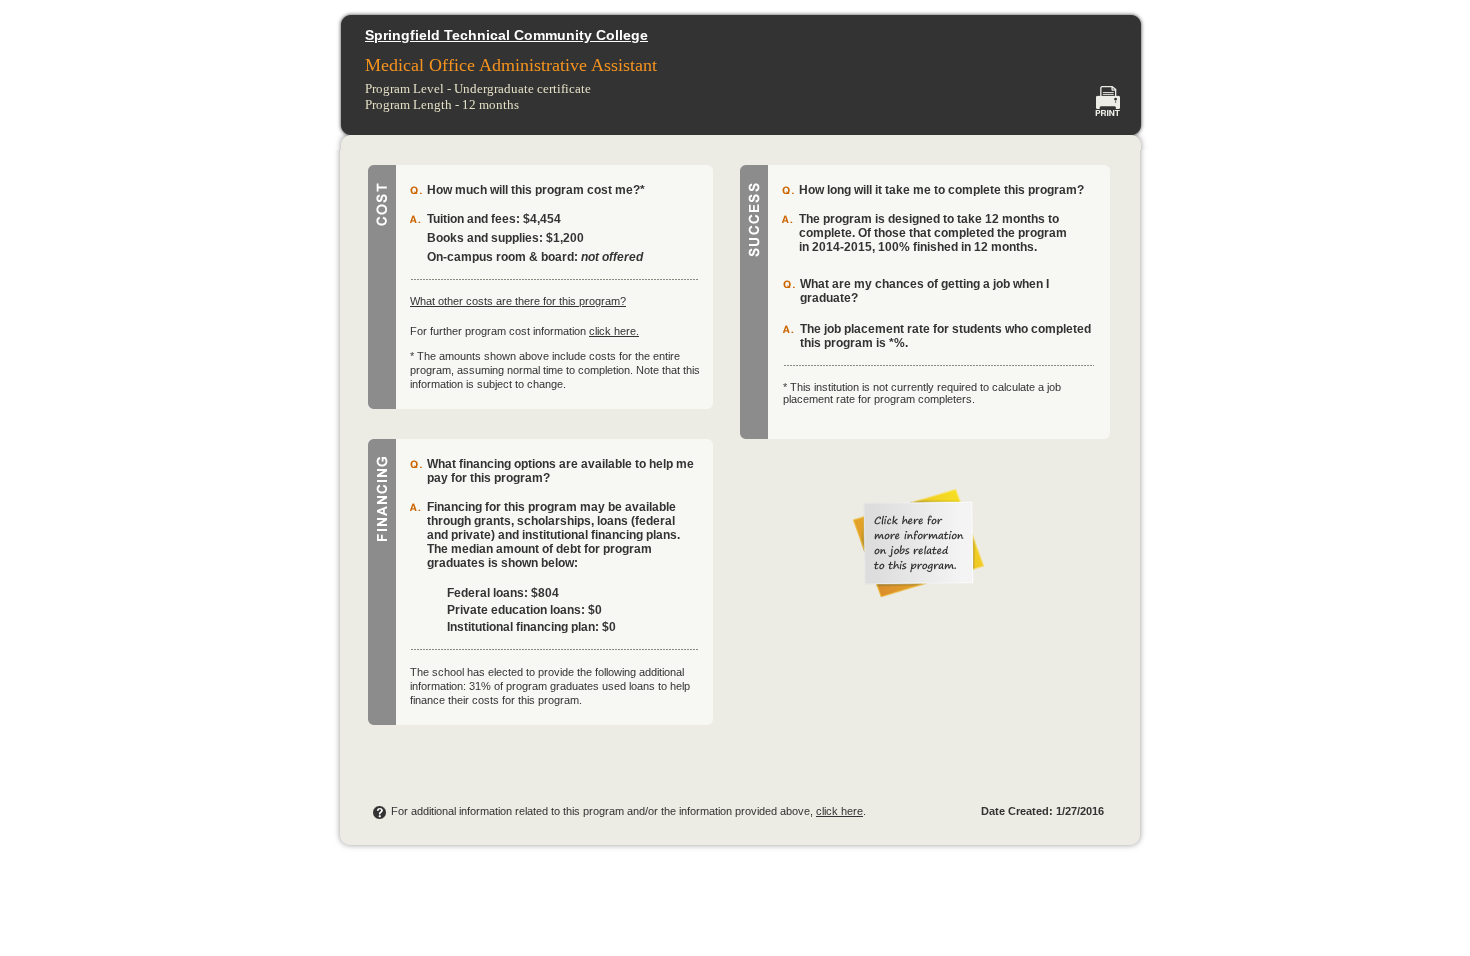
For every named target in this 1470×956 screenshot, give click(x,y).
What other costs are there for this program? (518, 301)
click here (839, 811)
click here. (614, 331)
